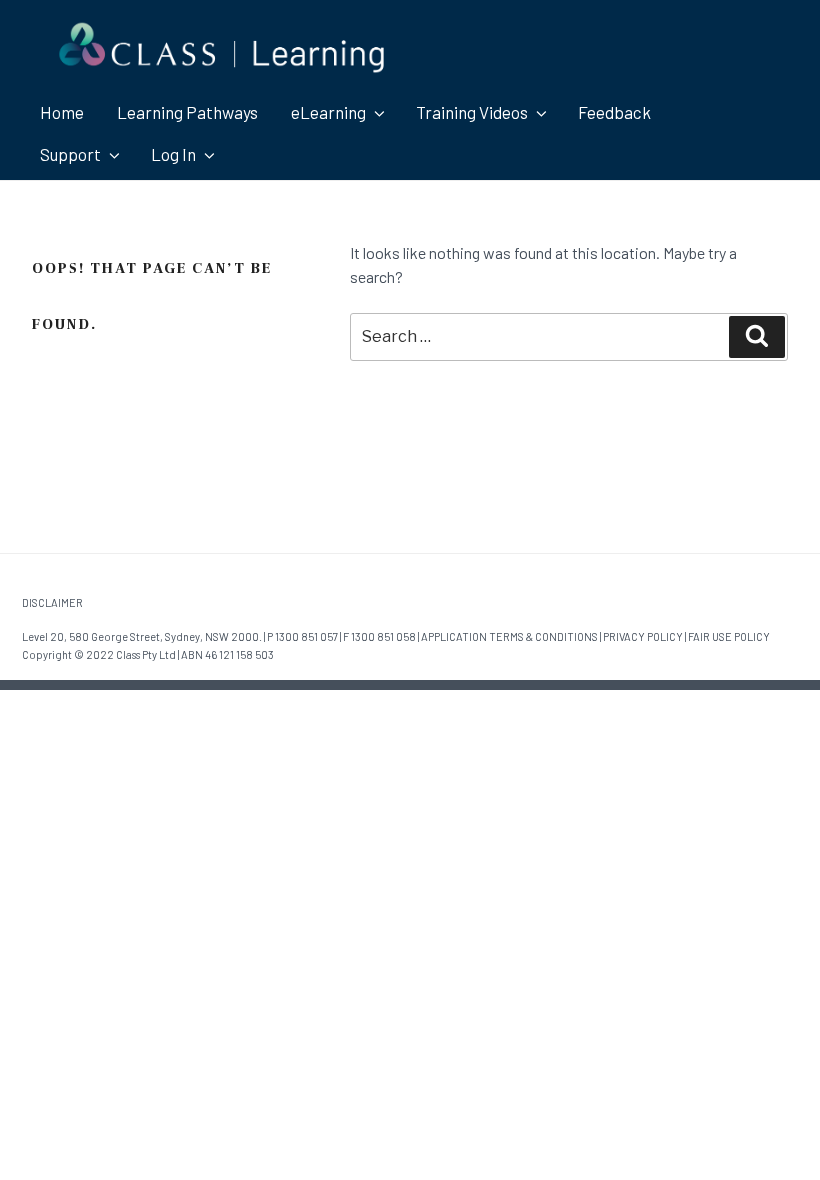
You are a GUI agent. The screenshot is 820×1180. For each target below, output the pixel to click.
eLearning (328, 112)
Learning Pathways (187, 112)
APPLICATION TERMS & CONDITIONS (509, 636)
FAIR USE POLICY (729, 636)
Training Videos (472, 112)
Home (62, 112)
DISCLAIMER (52, 602)
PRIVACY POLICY (643, 636)
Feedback (614, 112)
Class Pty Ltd (146, 654)
